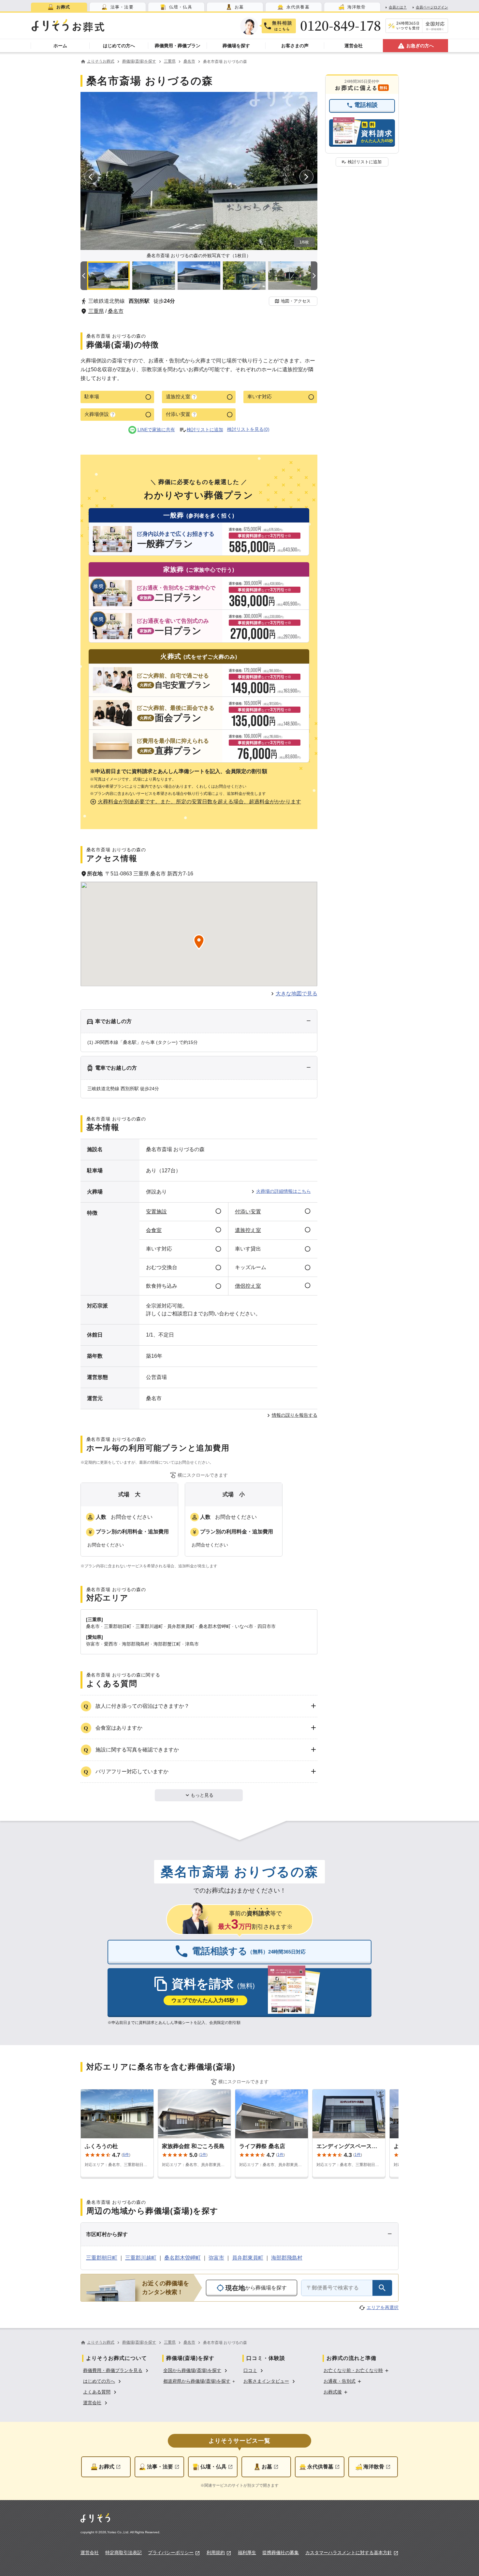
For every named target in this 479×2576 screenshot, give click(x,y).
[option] (117, 2370)
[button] (293, 301)
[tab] (59, 7)
